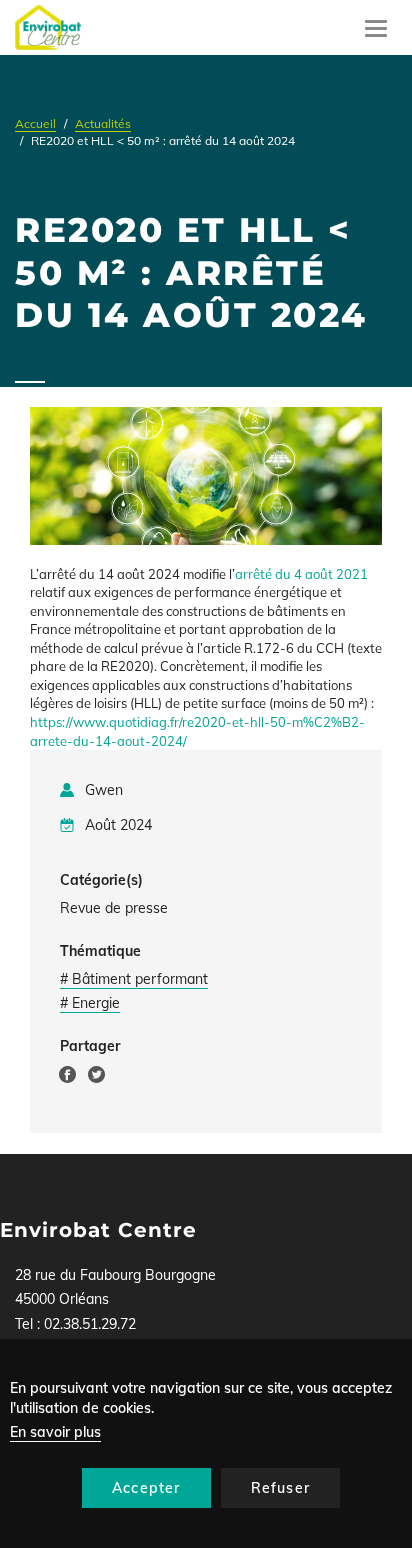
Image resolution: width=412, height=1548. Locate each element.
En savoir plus (55, 1432)
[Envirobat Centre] (48, 27)
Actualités (103, 123)
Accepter (146, 1488)
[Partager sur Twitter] (96, 1078)
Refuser (280, 1488)
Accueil (35, 123)
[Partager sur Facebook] (67, 1078)
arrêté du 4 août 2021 (301, 574)
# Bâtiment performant (134, 979)
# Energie (90, 1003)
